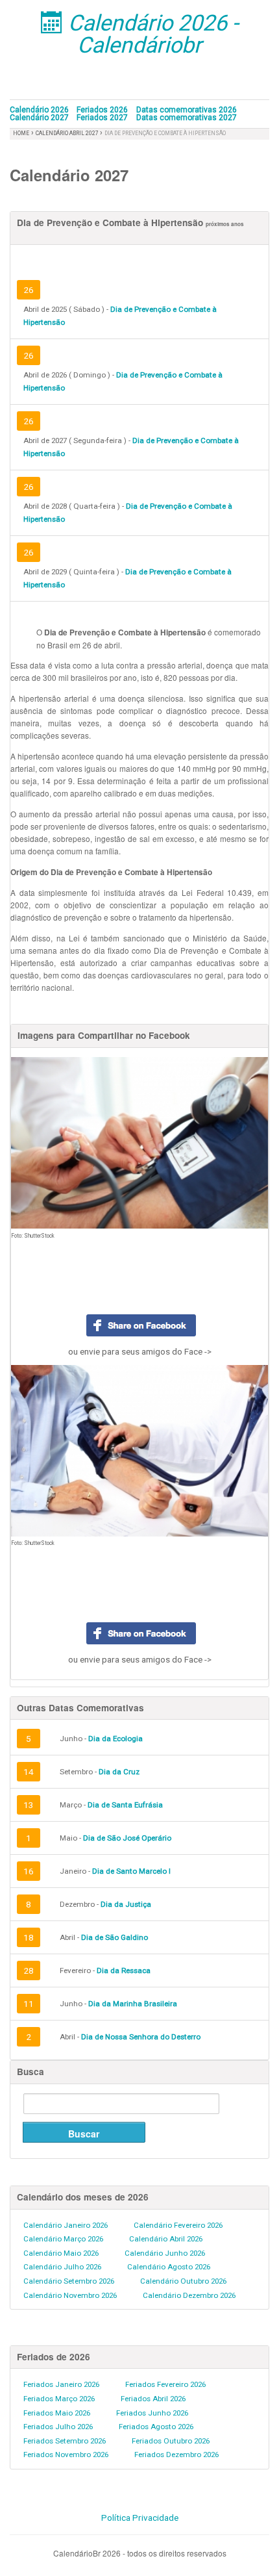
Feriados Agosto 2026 (156, 2427)
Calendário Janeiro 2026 (66, 2225)
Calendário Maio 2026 (61, 2253)
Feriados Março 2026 (59, 2399)
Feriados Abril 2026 (153, 2399)
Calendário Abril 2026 (166, 2239)
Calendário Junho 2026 (165, 2253)
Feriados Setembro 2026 (65, 2441)
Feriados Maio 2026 (57, 2413)
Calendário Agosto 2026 (169, 2267)
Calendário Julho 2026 (62, 2267)
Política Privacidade (140, 2518)
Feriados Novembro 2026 (66, 2455)
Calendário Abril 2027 (68, 133)
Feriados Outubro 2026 (171, 2441)
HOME (21, 133)
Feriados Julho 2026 (58, 2427)
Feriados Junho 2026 (152, 2413)
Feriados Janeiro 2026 (61, 2384)
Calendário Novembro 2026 (70, 2295)
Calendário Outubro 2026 (183, 2281)
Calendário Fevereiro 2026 (178, 2225)
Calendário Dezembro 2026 (189, 2295)
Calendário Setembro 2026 (69, 2281)
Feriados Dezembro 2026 (176, 2455)
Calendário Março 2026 (63, 2239)
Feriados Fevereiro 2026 (165, 2384)
